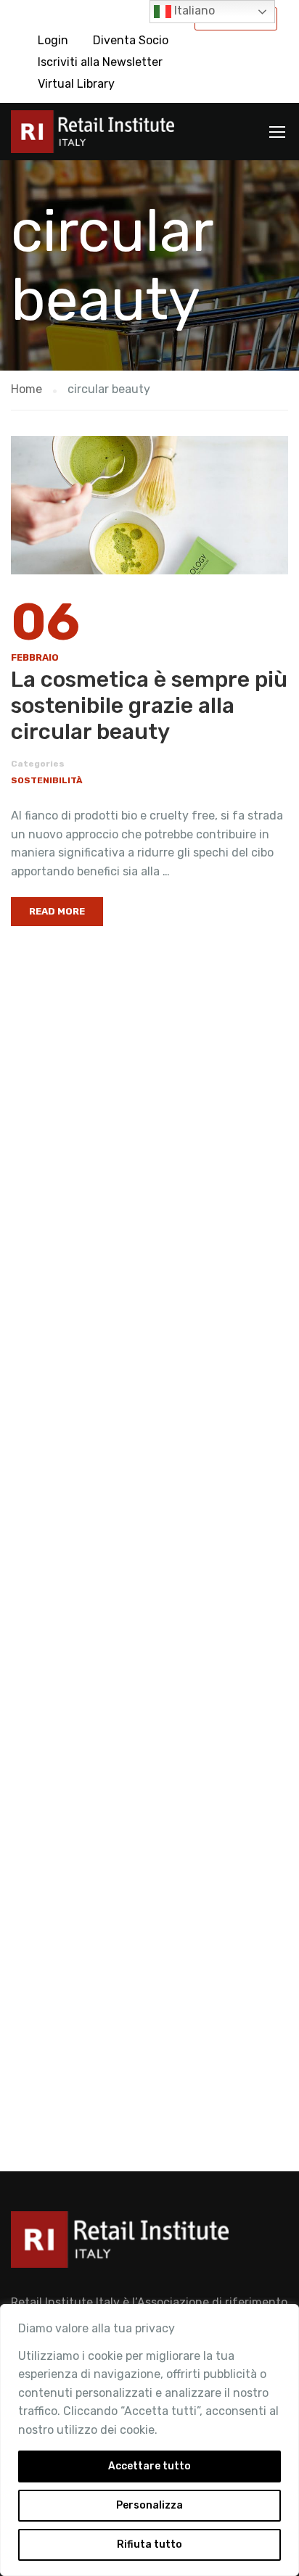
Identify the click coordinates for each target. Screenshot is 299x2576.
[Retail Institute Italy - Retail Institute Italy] (93, 135)
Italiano (193, 11)
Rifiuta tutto (149, 2544)
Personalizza (149, 2505)
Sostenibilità (47, 780)
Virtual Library (76, 84)
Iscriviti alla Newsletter (100, 62)
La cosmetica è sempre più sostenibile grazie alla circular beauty (149, 706)
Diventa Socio (131, 40)
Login (53, 40)
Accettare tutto (149, 2466)
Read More (57, 911)
